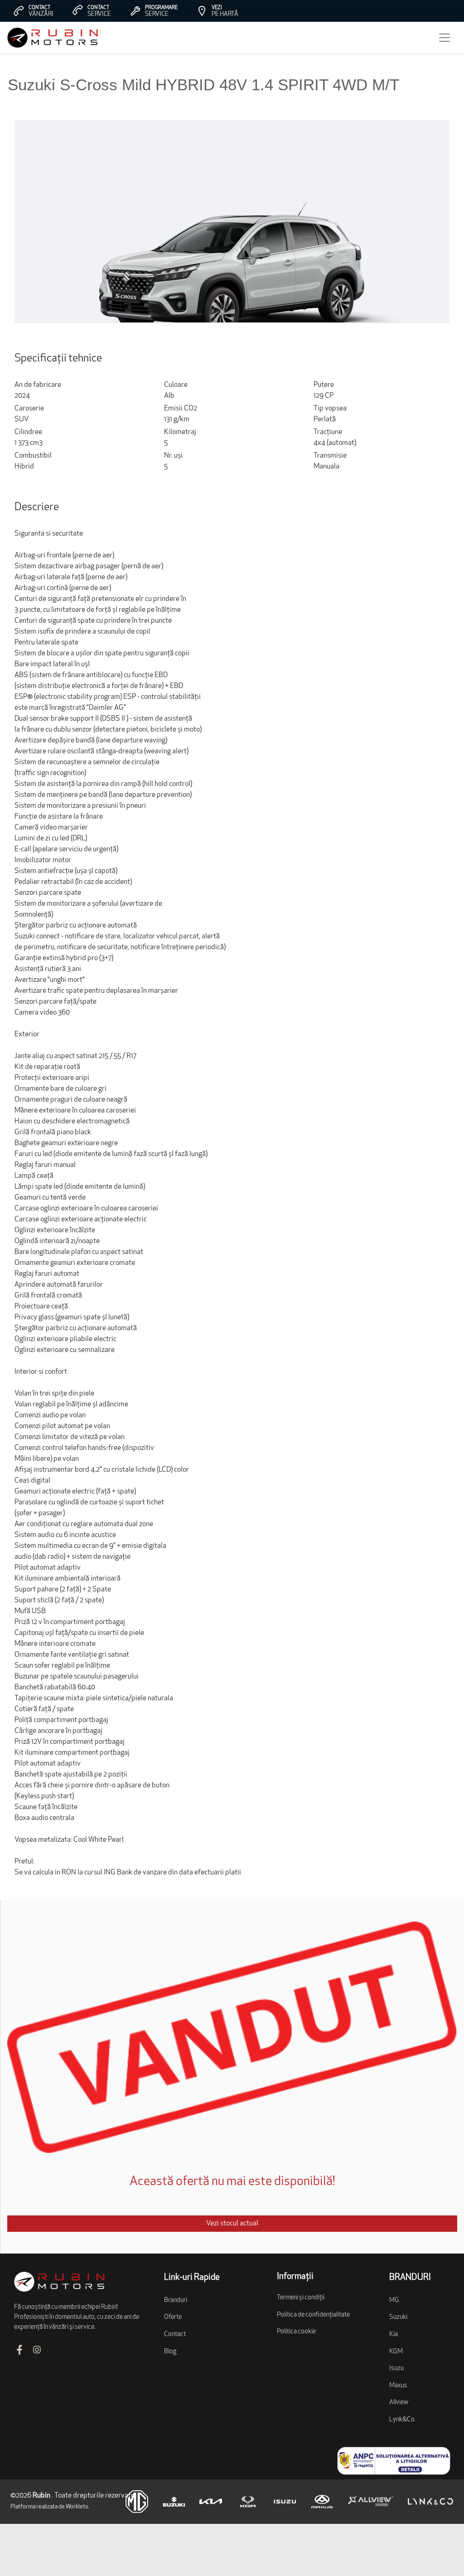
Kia (394, 2334)
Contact (175, 2334)
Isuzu (396, 2369)
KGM (396, 2352)
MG (394, 2300)
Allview (399, 2403)
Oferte (173, 2317)
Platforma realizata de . (50, 2507)
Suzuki (398, 2317)
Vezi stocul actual (232, 2224)
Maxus (398, 2386)
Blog (170, 2352)
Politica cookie (296, 2332)
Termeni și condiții (301, 2298)
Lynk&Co (402, 2420)
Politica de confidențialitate (313, 2315)
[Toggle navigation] (445, 38)
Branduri (176, 2300)
